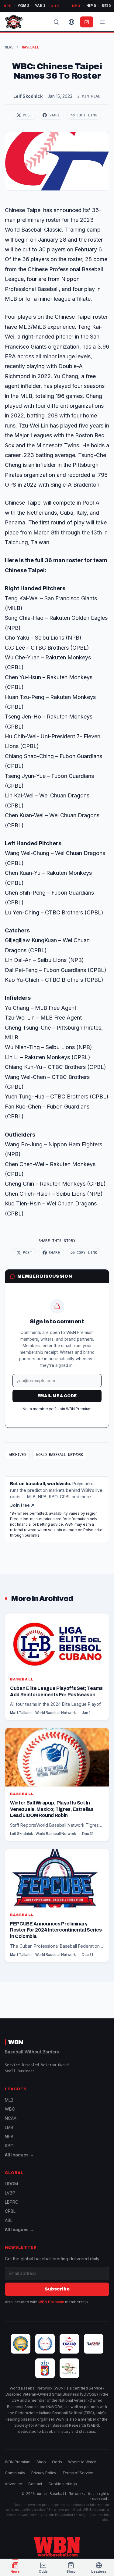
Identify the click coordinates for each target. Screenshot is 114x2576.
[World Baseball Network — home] (14, 22)
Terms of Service (78, 2473)
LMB (9, 2127)
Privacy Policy (44, 2473)
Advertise (14, 2484)
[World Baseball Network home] (57, 2547)
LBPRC (12, 2202)
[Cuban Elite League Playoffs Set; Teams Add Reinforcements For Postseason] (57, 1667)
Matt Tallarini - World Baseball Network (43, 1713)
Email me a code (57, 1396)
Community (15, 2473)
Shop (41, 2462)
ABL (9, 2220)
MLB (9, 2100)
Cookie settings (63, 2484)
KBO (9, 2146)
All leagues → (19, 2155)
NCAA (11, 2118)
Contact (35, 2484)
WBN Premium (51, 2302)
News (9, 47)
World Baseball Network (60, 1455)
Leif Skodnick (28, 96)
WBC (10, 2109)
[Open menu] (102, 22)
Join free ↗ (22, 1505)
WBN (16, 2042)
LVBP (10, 2193)
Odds (57, 2462)
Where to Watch (82, 2462)
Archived (17, 1455)
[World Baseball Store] (87, 22)
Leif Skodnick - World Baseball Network (43, 1834)
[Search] (56, 22)
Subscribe (57, 2289)
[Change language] (71, 22)
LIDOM (11, 2184)
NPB (9, 2136)
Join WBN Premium (74, 1409)
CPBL (10, 2211)
